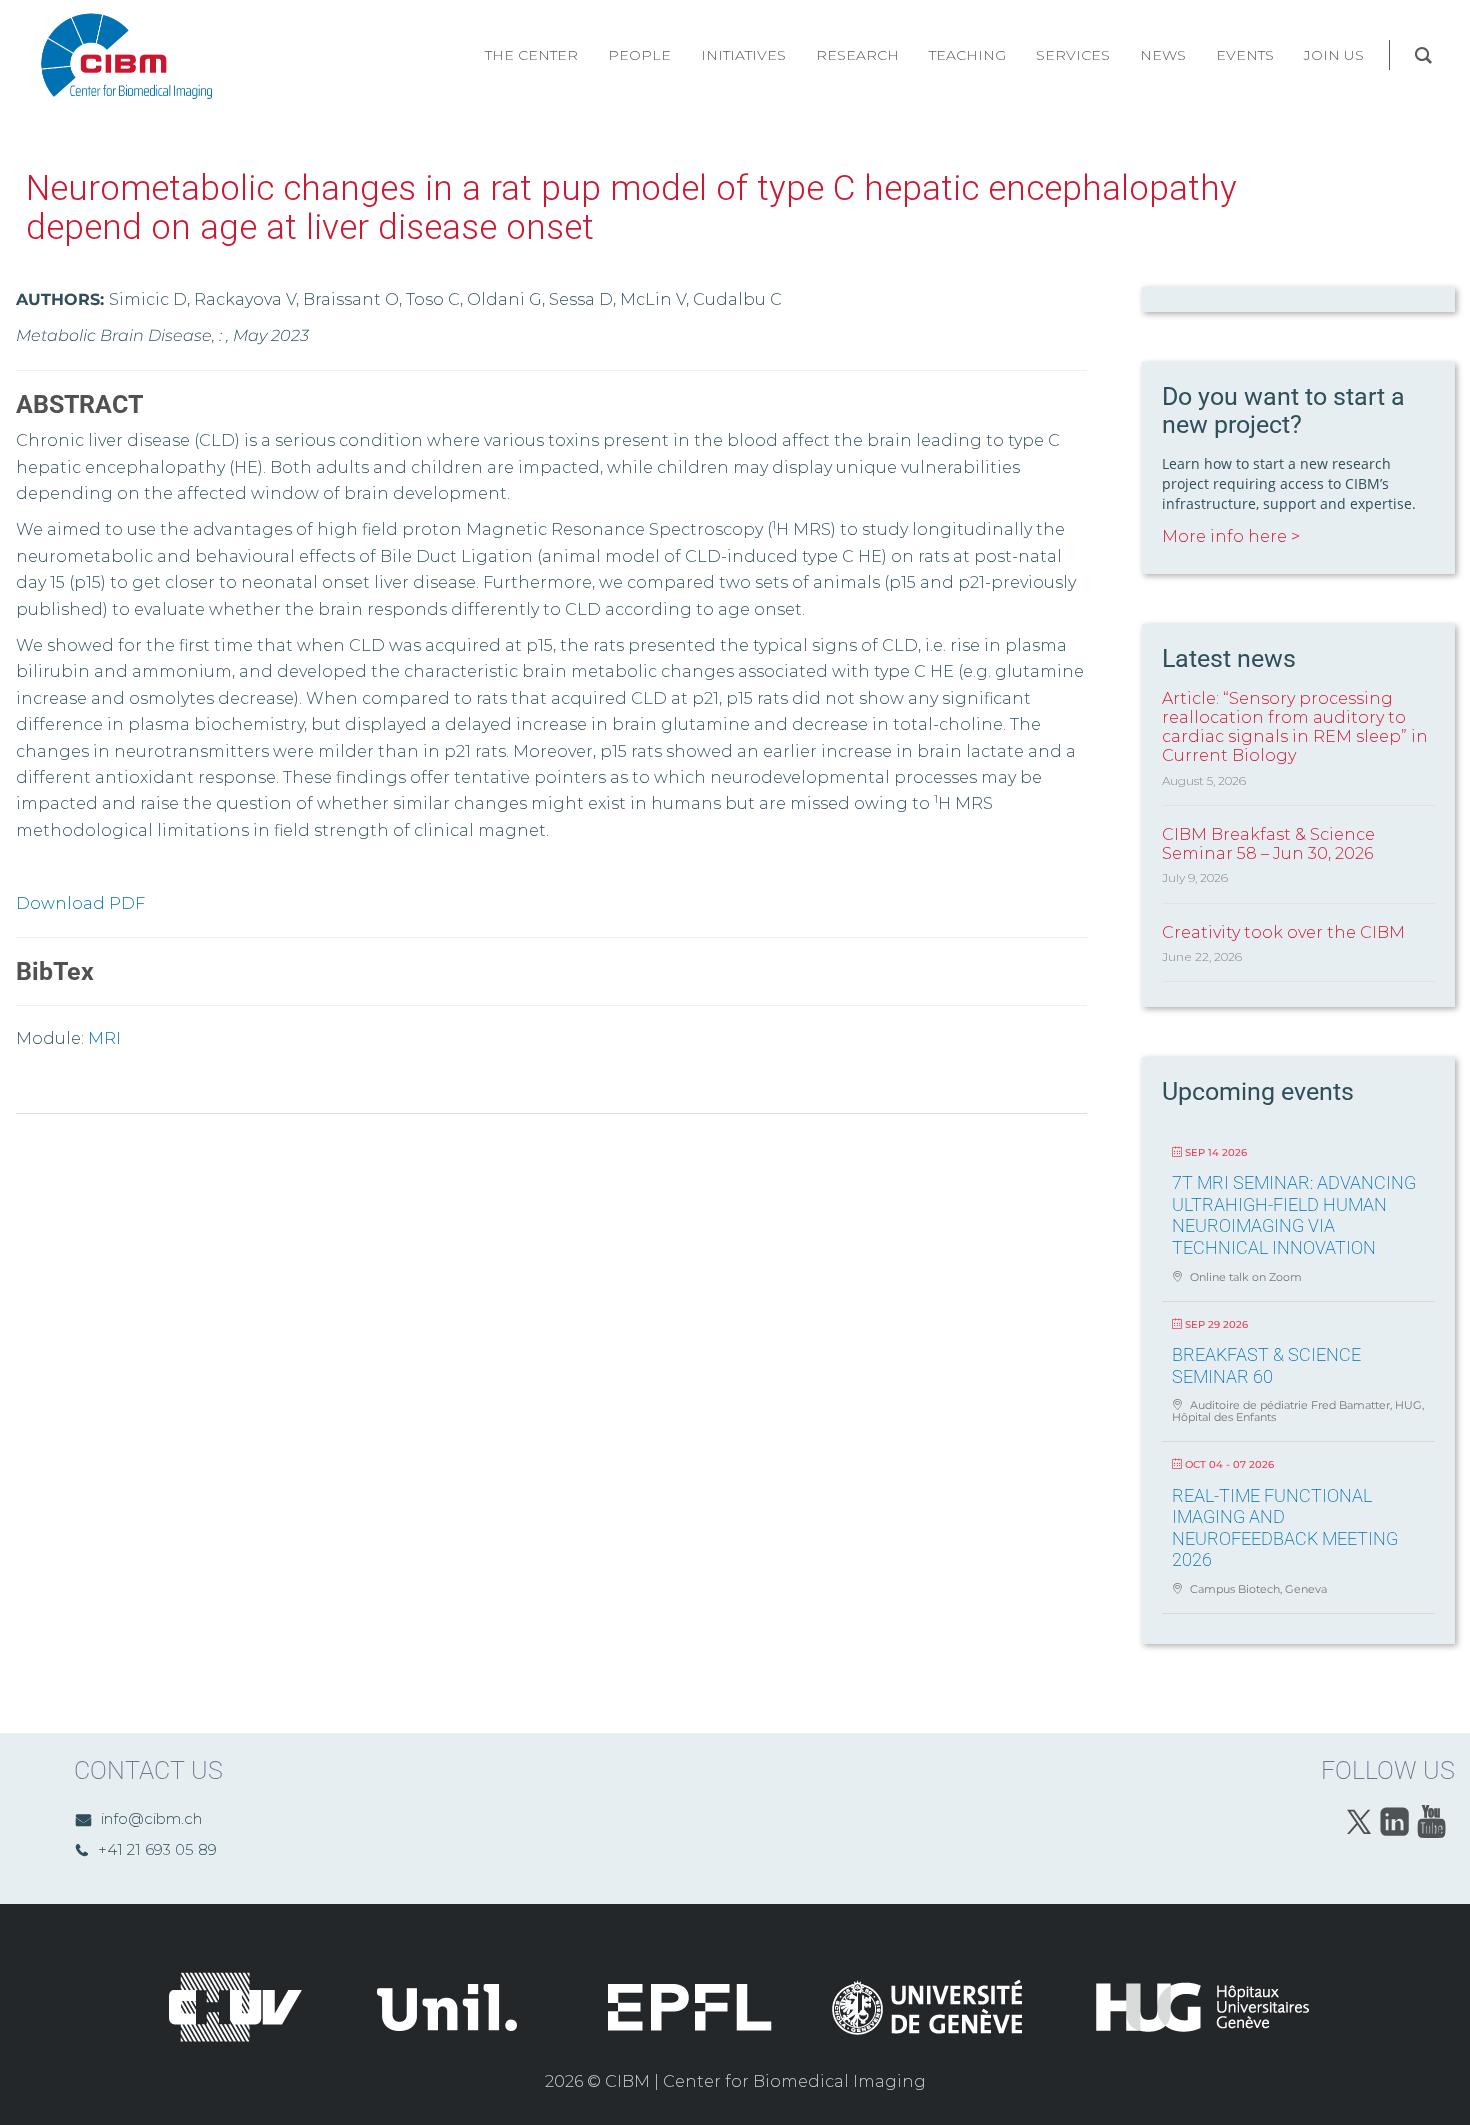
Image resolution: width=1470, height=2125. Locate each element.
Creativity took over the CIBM (1283, 932)
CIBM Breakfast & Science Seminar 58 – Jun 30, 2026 (1268, 844)
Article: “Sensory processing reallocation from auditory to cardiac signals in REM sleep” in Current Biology (1295, 727)
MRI (104, 1038)
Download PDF (80, 903)
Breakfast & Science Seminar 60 (1266, 1365)
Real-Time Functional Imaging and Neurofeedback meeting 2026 (1285, 1528)
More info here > (1231, 536)
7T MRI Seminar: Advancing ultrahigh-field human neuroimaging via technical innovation (1294, 1215)
